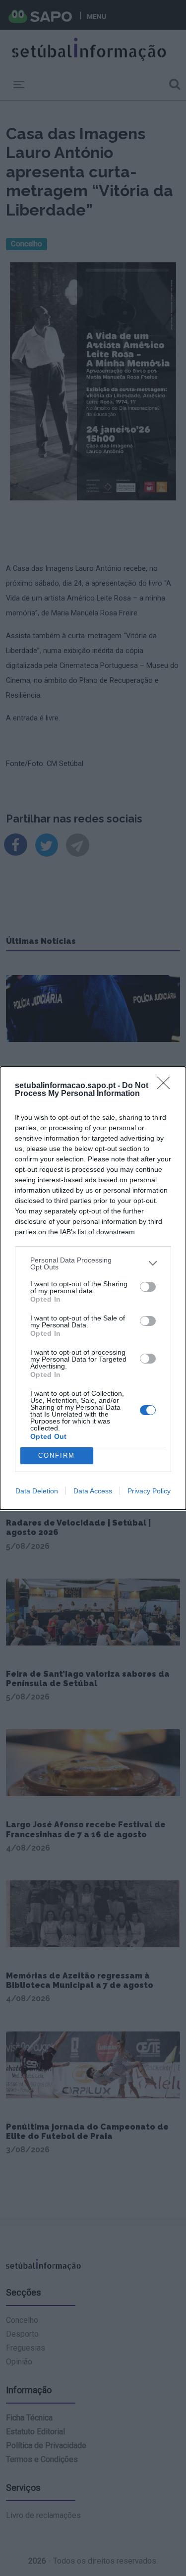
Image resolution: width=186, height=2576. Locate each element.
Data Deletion (37, 1491)
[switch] (148, 1287)
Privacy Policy (149, 1491)
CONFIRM (57, 1455)
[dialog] (93, 1288)
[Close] (167, 1086)
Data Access (93, 1491)
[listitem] (93, 1263)
